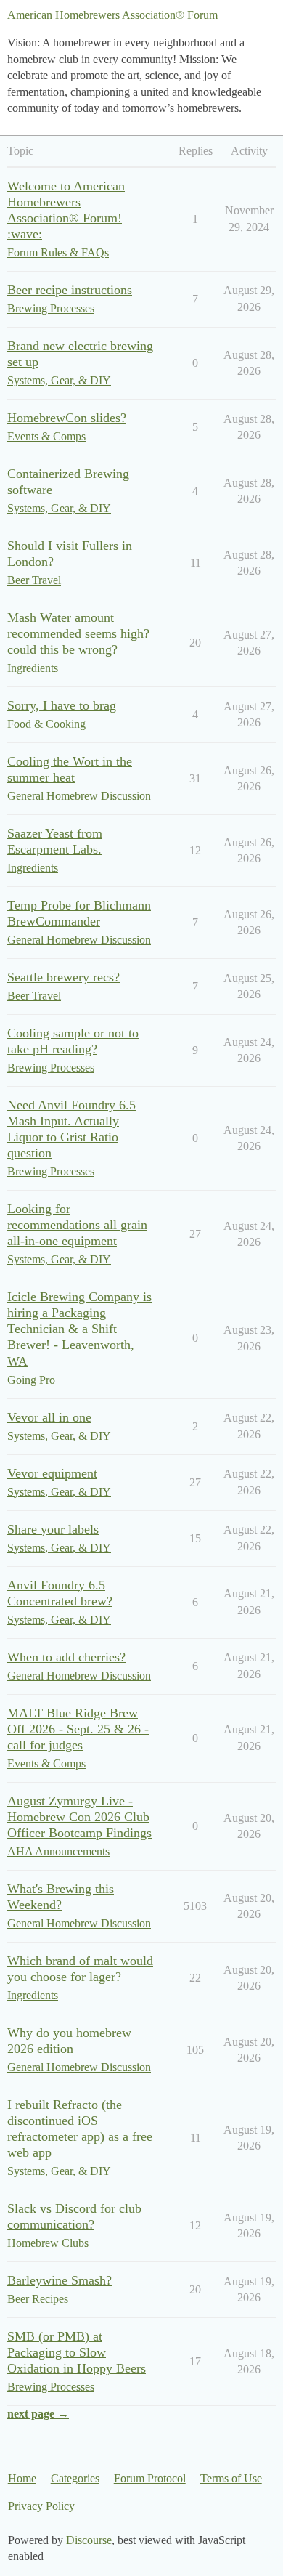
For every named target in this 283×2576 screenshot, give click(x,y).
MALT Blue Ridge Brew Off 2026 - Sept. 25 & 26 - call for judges (78, 1729)
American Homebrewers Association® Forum (112, 15)
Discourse (89, 2540)
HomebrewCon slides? (67, 418)
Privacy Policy (41, 2506)
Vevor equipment (52, 1473)
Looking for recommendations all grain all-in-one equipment (77, 1225)
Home (22, 2478)
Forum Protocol (150, 2478)
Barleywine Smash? (60, 2280)
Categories (75, 2478)
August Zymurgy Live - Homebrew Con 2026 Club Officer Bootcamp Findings (79, 1817)
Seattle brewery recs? (63, 977)
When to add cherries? (66, 1657)
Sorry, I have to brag (62, 705)
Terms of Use (231, 2478)
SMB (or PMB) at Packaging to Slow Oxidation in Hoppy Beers (77, 2352)
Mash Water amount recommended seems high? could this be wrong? (78, 633)
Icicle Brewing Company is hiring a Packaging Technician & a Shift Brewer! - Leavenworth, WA (79, 1329)
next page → (38, 2414)
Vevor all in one (49, 1417)
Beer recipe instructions (70, 290)
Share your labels (53, 1529)
